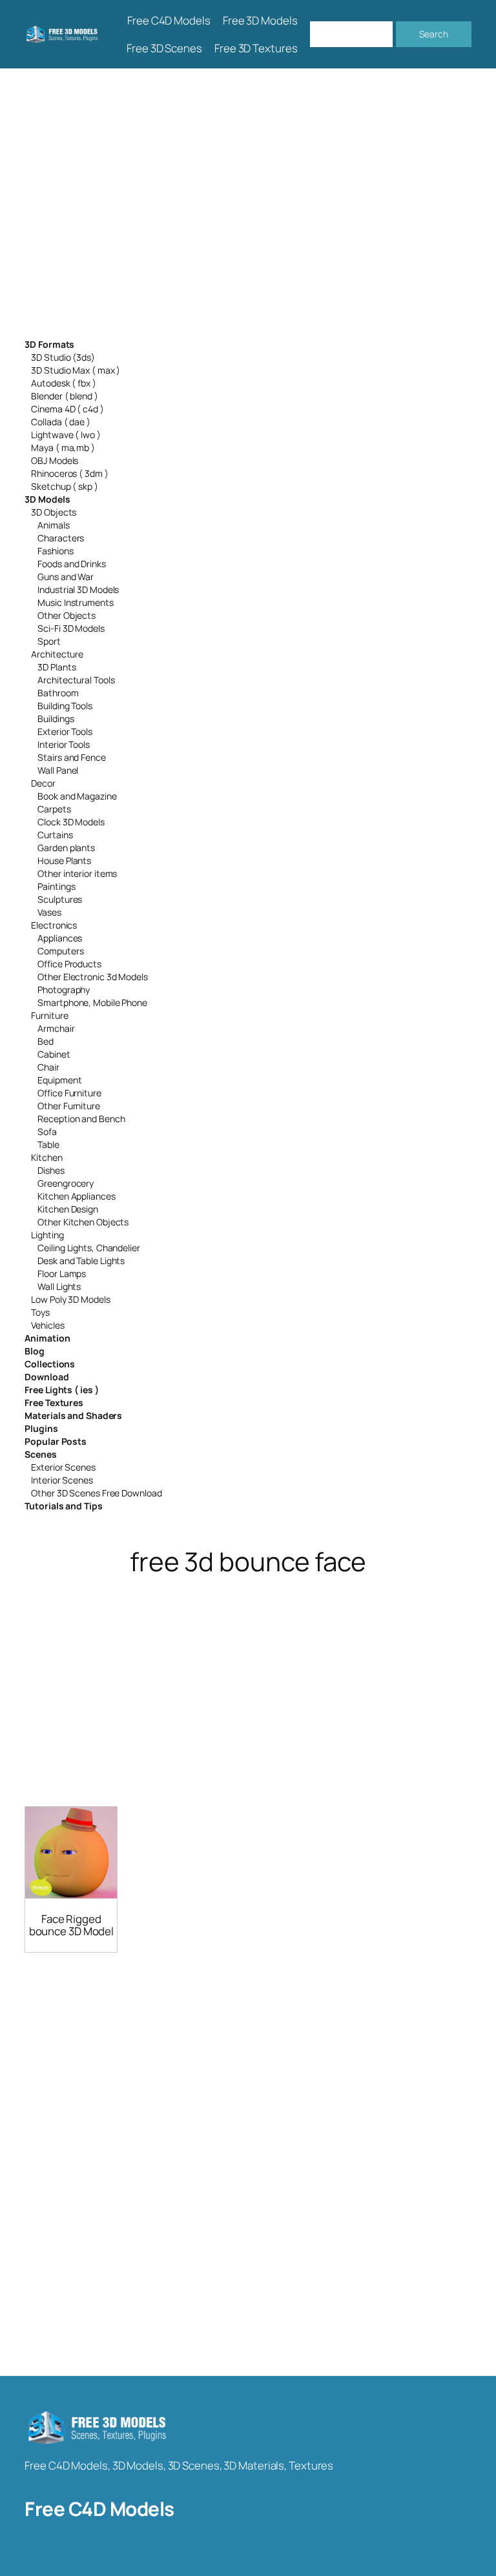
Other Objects (67, 615)
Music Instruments (75, 602)
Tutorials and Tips (63, 1506)
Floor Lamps (62, 1273)
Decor (43, 783)
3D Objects (54, 512)
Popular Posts (56, 1441)
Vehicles (47, 1325)
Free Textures (54, 1403)
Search (433, 34)
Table (48, 1144)
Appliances (60, 938)
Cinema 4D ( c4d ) (67, 409)
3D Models (47, 499)
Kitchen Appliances (76, 1196)
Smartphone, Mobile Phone (92, 1002)
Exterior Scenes (63, 1467)
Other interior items (77, 873)
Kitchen (46, 1157)
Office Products (69, 964)
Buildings (56, 719)
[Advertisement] (248, 204)
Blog (35, 1351)
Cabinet (54, 1054)
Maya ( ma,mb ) (63, 448)
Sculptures (60, 899)
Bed (46, 1041)
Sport (49, 641)
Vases (49, 912)
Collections (50, 1364)
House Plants (64, 860)
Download (46, 1377)
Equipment (59, 1080)
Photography (64, 990)
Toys (40, 1312)
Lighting (47, 1235)
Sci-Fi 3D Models (71, 628)
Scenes (40, 1454)
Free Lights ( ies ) (61, 1390)
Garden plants (66, 848)
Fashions (55, 551)
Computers (60, 951)
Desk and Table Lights (81, 1261)
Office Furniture (69, 1093)
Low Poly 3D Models (70, 1299)
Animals (53, 525)
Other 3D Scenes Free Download (96, 1493)
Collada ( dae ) (61, 422)
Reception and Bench (81, 1119)
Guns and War (66, 577)
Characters (61, 538)
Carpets (54, 809)
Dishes (51, 1170)
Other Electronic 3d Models (92, 977)
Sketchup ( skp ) (64, 486)
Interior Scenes (62, 1480)
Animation (47, 1338)
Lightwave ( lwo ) (66, 435)
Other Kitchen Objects (83, 1222)
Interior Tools (64, 744)
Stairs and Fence (71, 757)
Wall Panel (58, 770)
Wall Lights (59, 1286)
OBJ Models (55, 460)
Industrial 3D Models (78, 589)
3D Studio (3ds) (63, 357)
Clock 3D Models (71, 822)
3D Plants (57, 667)
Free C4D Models (99, 2509)
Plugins (41, 1428)
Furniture (49, 1015)
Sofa (47, 1132)
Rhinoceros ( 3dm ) (69, 473)
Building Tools (65, 706)
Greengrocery (66, 1183)
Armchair (56, 1028)
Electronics (54, 925)
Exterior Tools (65, 731)
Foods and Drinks (71, 564)
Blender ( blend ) (64, 396)
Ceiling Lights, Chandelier (88, 1248)
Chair (48, 1067)
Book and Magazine (77, 796)
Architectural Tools (76, 680)
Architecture (57, 654)
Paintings (56, 886)
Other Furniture (69, 1106)
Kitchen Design (68, 1209)
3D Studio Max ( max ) (76, 370)
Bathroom (58, 693)
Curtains (55, 835)
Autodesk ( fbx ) (63, 383)
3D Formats (49, 344)
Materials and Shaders (73, 1415)
